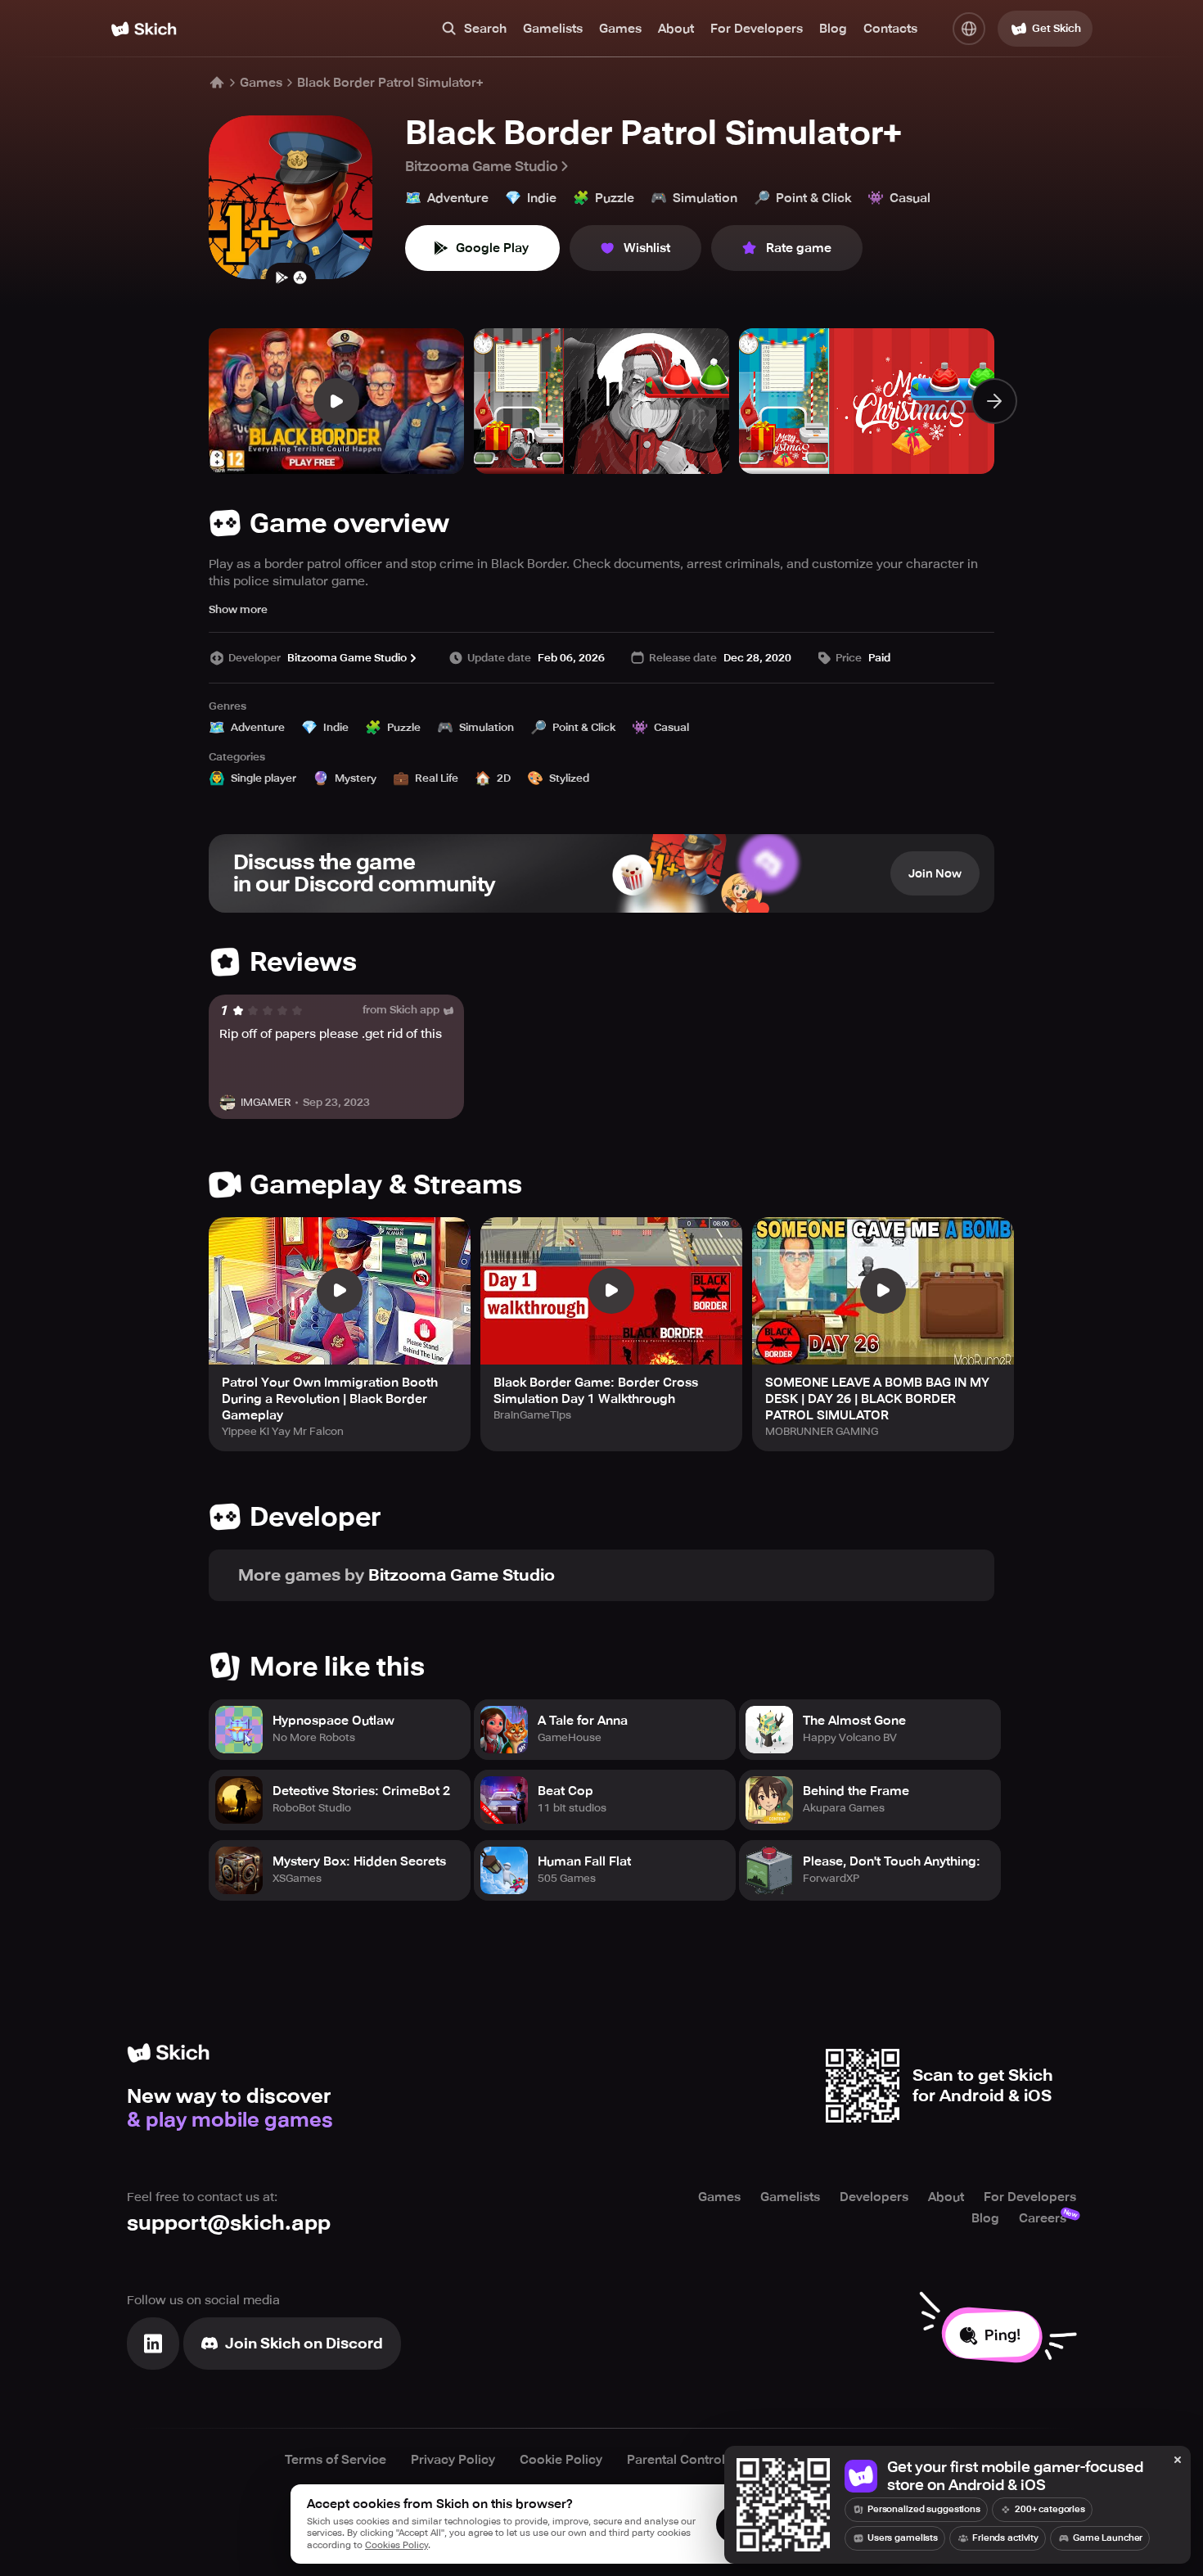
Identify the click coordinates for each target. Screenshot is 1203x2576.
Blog (833, 29)
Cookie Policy (561, 2460)
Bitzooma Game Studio (482, 166)
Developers (874, 2197)
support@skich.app (229, 2223)
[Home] (144, 29)
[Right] (994, 401)
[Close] (1178, 2461)
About (676, 29)
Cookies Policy (396, 2545)
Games (620, 29)
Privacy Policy (453, 2460)
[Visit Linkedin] (153, 2344)
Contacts (890, 29)
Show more (238, 609)
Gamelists (553, 29)
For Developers (757, 29)
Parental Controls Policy (699, 2460)
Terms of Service (336, 2460)
